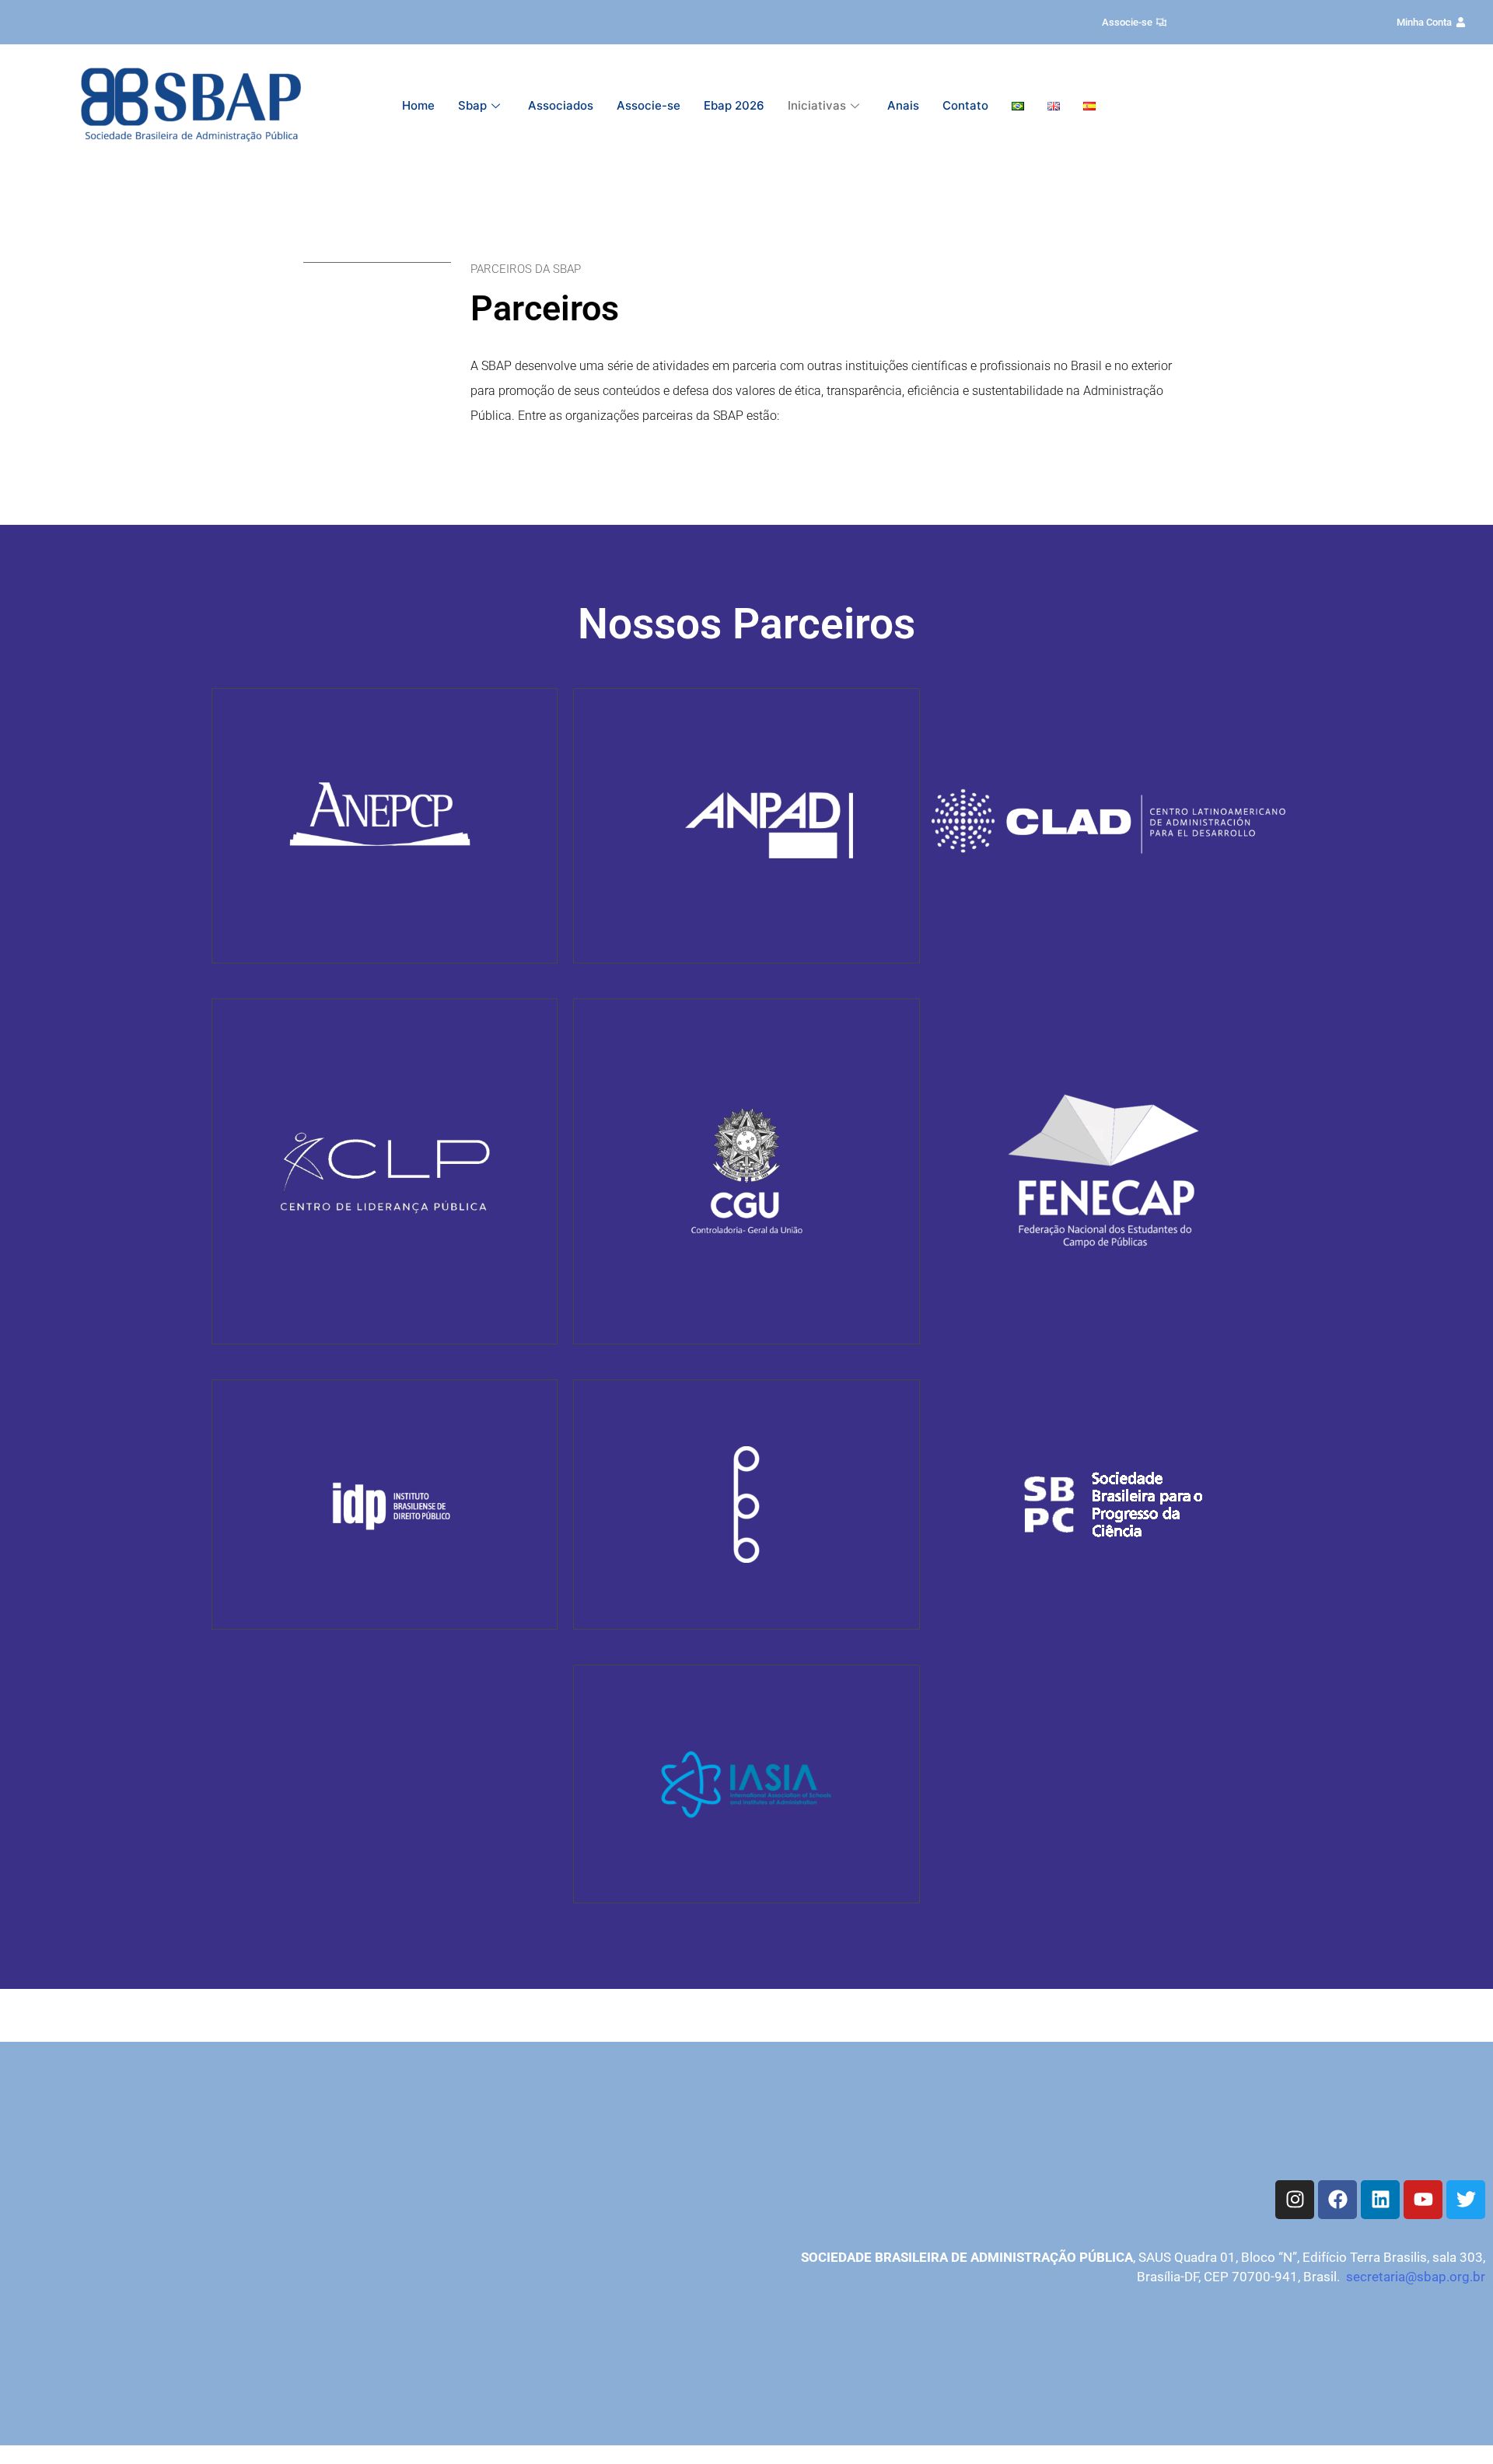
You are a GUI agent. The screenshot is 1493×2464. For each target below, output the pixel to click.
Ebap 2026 (734, 105)
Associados (561, 105)
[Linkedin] (1380, 2200)
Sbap (472, 105)
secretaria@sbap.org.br (1416, 2277)
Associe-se (649, 105)
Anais (903, 105)
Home (418, 105)
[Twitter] (1466, 2200)
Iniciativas (817, 105)
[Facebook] (1337, 2200)
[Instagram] (1295, 2200)
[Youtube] (1423, 2200)
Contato (965, 105)
